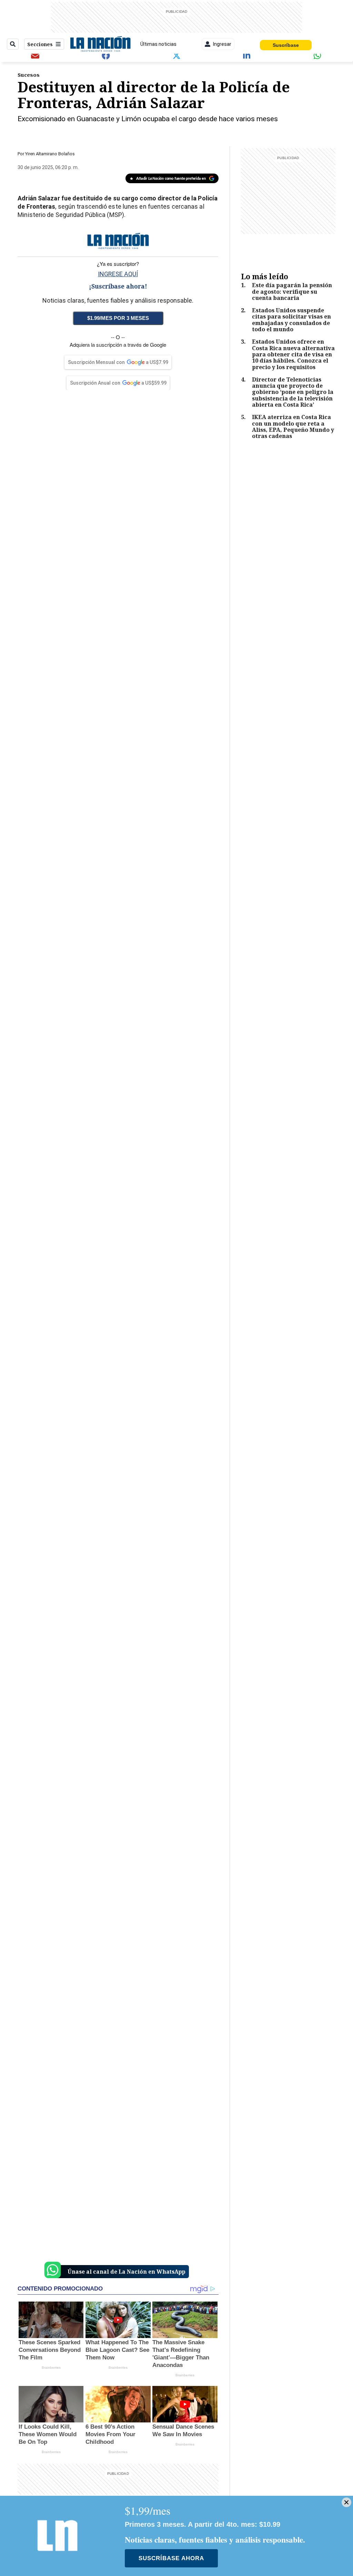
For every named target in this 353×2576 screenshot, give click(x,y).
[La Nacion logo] (100, 44)
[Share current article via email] (35, 55)
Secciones (40, 44)
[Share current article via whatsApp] (318, 55)
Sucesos (29, 75)
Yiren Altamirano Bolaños (50, 154)
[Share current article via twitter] (176, 55)
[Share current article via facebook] (106, 55)
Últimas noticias (158, 44)
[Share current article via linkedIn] (247, 55)
